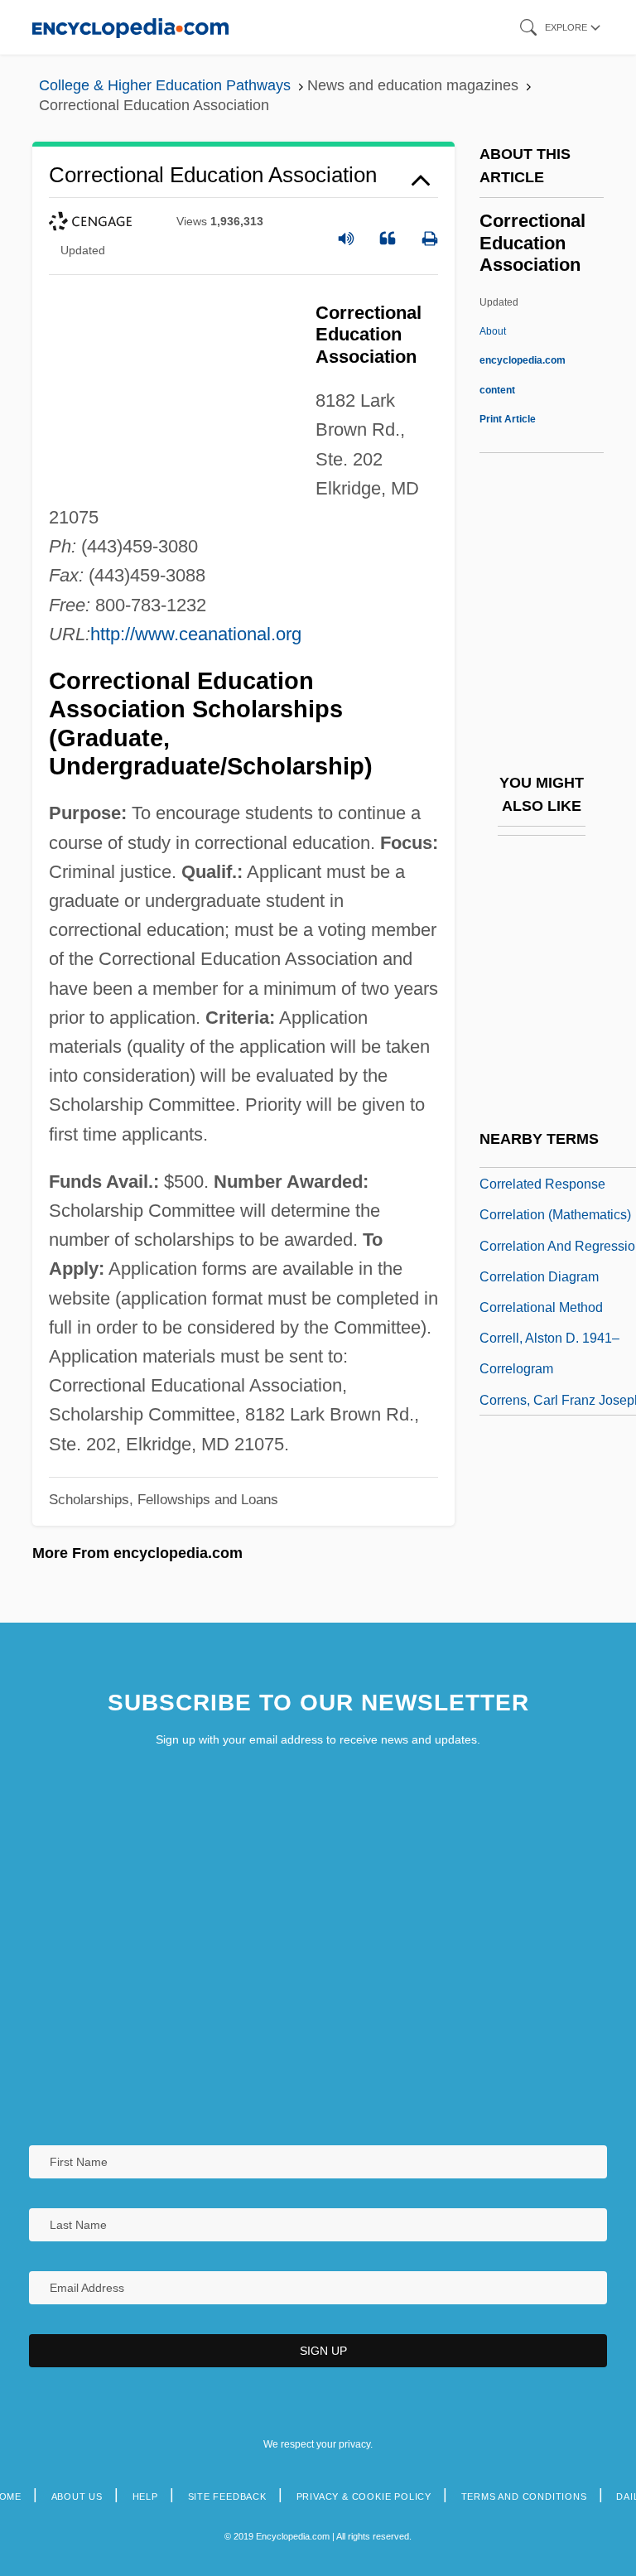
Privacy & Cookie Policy (364, 2496)
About (523, 360)
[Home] (130, 27)
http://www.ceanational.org (196, 634)
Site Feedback (227, 2496)
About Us (77, 2496)
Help (145, 2496)
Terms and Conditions (524, 2496)
